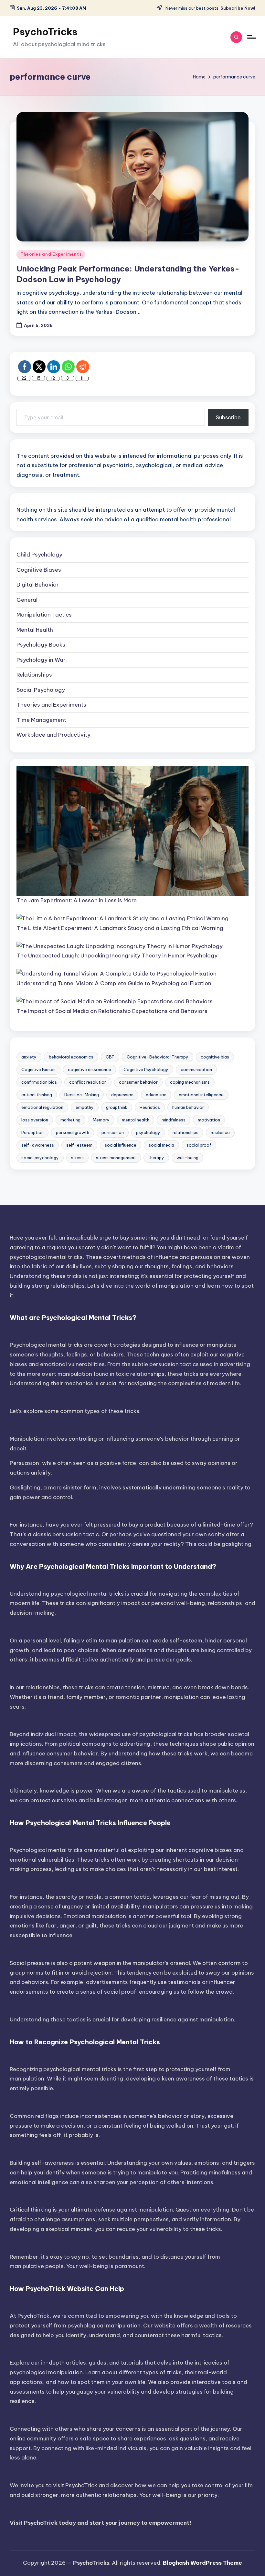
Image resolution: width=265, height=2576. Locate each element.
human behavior (188, 1107)
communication (196, 1069)
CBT (110, 1057)
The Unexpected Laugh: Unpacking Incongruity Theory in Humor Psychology (117, 956)
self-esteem (79, 1145)
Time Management (41, 720)
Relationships (34, 675)
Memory (101, 1120)
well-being (187, 1158)
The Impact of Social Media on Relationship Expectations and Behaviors (112, 1011)
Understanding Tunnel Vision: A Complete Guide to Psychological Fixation (114, 983)
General (27, 600)
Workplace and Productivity (53, 735)
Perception (32, 1132)
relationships (185, 1132)
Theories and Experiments (51, 254)
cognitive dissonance (90, 1069)
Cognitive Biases (39, 570)
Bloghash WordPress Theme (202, 2563)
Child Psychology (39, 555)
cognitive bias (215, 1057)
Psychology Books (41, 645)
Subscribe (228, 417)
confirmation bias (39, 1082)
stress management (116, 1158)
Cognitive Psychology (146, 1069)
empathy (85, 1107)
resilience (220, 1132)
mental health (136, 1120)
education (156, 1095)
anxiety (29, 1057)
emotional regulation (42, 1107)
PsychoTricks (45, 32)
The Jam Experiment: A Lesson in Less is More (77, 900)
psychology (148, 1132)
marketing (70, 1120)
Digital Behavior (38, 585)
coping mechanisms (190, 1082)
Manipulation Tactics (44, 615)
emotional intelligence (201, 1095)
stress (77, 1158)
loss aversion (35, 1120)
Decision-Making (82, 1095)
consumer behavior (138, 1082)
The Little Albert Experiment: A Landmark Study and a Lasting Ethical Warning (120, 928)
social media (161, 1145)
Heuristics (150, 1107)
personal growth (73, 1132)
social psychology (40, 1158)
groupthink (117, 1107)
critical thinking (37, 1095)
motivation (209, 1120)
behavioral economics (71, 1057)
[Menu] (251, 37)
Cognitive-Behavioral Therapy (158, 1057)
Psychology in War (41, 660)
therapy (156, 1158)
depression (122, 1095)
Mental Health (35, 630)
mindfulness (174, 1120)
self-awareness (38, 1145)
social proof (199, 1145)
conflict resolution (88, 1082)
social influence (121, 1145)
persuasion (113, 1132)
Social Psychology (41, 690)
